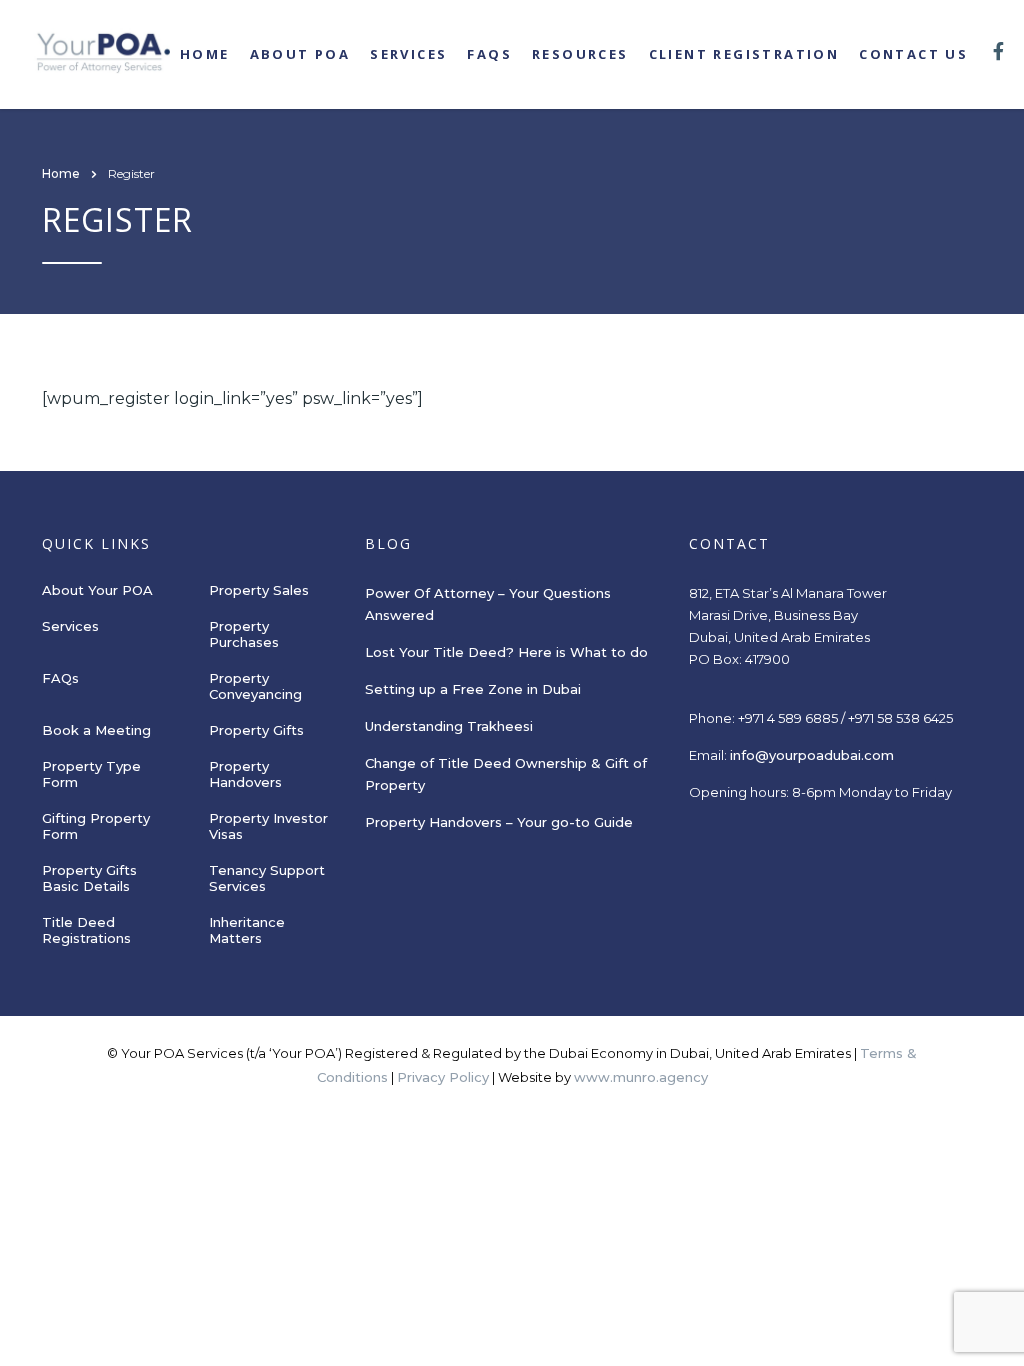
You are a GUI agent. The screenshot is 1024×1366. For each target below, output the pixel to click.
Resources (580, 54)
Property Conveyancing (255, 686)
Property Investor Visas (268, 826)
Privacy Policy (443, 1077)
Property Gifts (256, 730)
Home (205, 54)
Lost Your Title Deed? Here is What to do (508, 652)
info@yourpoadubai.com (812, 755)
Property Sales (259, 590)
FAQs (489, 54)
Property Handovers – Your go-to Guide (499, 822)
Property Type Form (91, 774)
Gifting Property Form (96, 826)
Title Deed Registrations (86, 930)
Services (408, 54)
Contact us (913, 54)
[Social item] (998, 54)
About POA (300, 54)
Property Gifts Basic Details (89, 878)
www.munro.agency (641, 1077)
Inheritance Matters (247, 930)
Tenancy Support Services (267, 878)
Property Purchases (244, 634)
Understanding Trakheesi (449, 726)
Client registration (744, 54)
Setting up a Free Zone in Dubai (473, 689)
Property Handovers (245, 774)
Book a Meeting (96, 730)
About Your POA (97, 590)
